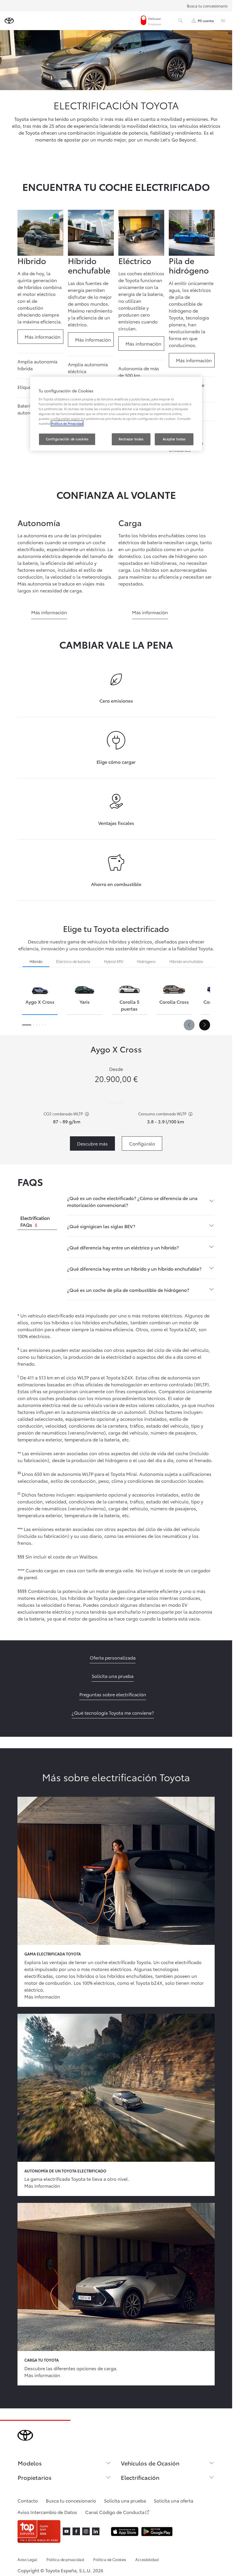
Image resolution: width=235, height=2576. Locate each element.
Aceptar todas (174, 439)
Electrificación (140, 2477)
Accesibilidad (147, 2559)
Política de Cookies (110, 2559)
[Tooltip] (86, 1114)
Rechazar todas (131, 439)
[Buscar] (181, 21)
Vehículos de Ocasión (150, 2463)
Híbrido (36, 961)
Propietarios (35, 2477)
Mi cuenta (206, 21)
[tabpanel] (141, 1244)
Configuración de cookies (67, 439)
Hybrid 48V (114, 961)
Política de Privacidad (67, 424)
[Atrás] (189, 1025)
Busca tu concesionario (207, 6)
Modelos (30, 2463)
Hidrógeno (146, 961)
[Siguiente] (205, 1025)
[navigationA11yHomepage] (9, 21)
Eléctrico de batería (73, 961)
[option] (40, 997)
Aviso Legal (27, 2559)
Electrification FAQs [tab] (35, 1221)
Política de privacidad (65, 2559)
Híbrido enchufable (186, 961)
